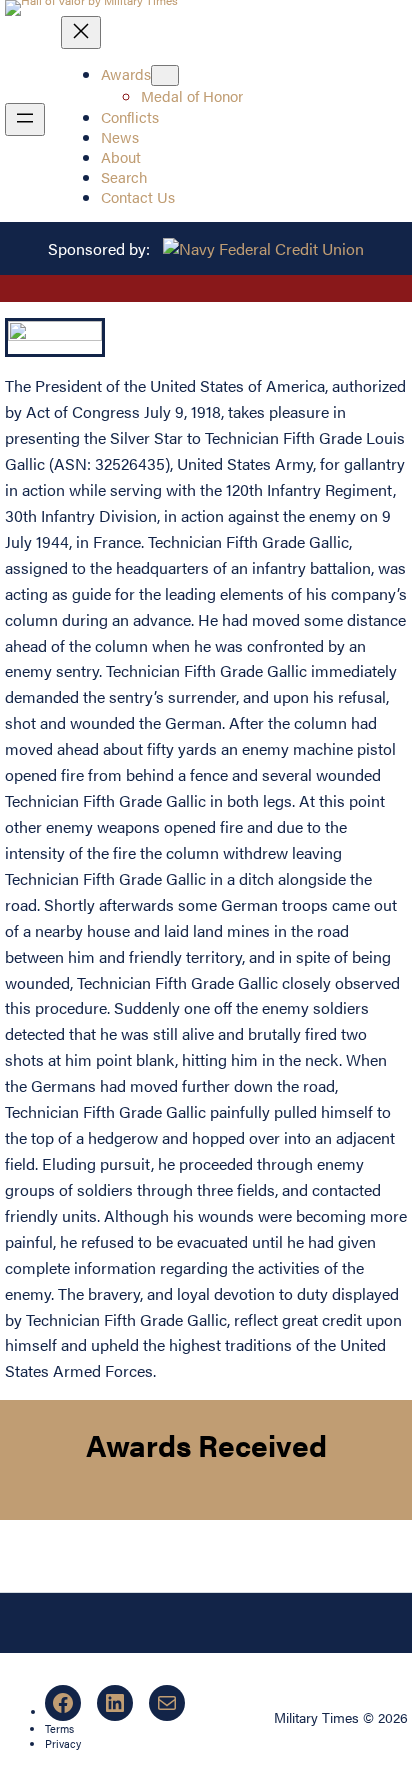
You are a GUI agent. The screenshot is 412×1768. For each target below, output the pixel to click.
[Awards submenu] (165, 75)
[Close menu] (81, 32)
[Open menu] (25, 119)
